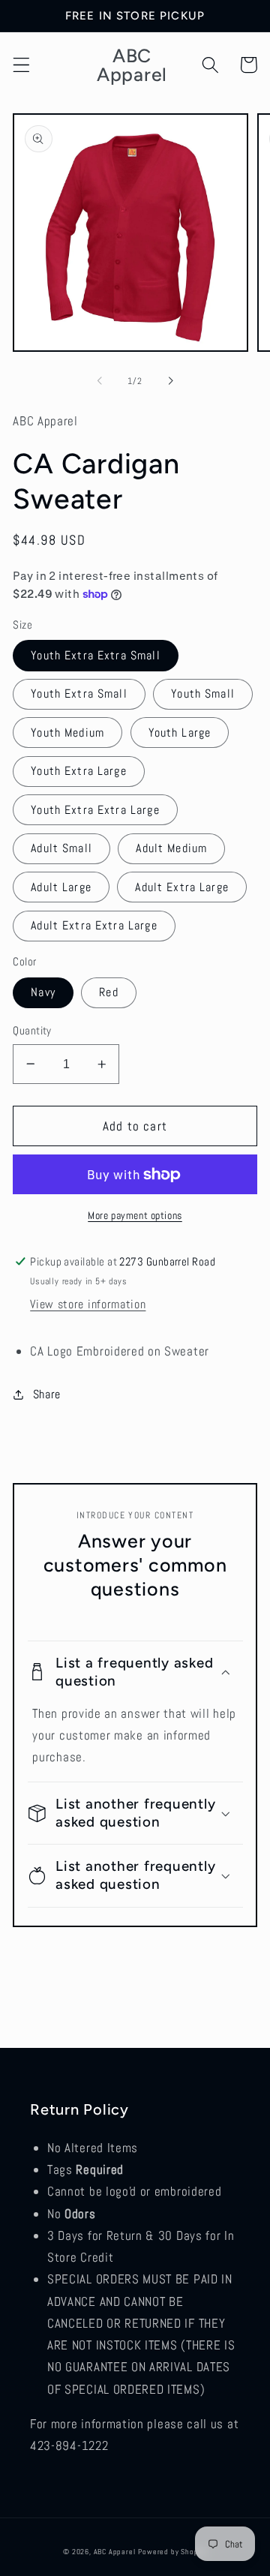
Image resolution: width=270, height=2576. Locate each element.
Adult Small (61, 848)
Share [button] (47, 1394)
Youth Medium (67, 733)
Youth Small (203, 694)
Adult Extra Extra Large (94, 925)
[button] (21, 65)
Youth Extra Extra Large (95, 810)
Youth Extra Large (79, 771)
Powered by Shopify (172, 2552)
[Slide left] (100, 381)
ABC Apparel (115, 2552)
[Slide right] (170, 381)
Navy (43, 992)
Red (108, 992)
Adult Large (61, 887)
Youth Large (180, 733)
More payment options (135, 1215)
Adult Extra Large (182, 887)
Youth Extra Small (79, 694)
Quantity (32, 1030)
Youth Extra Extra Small (95, 655)
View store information (88, 1304)
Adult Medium (171, 848)
